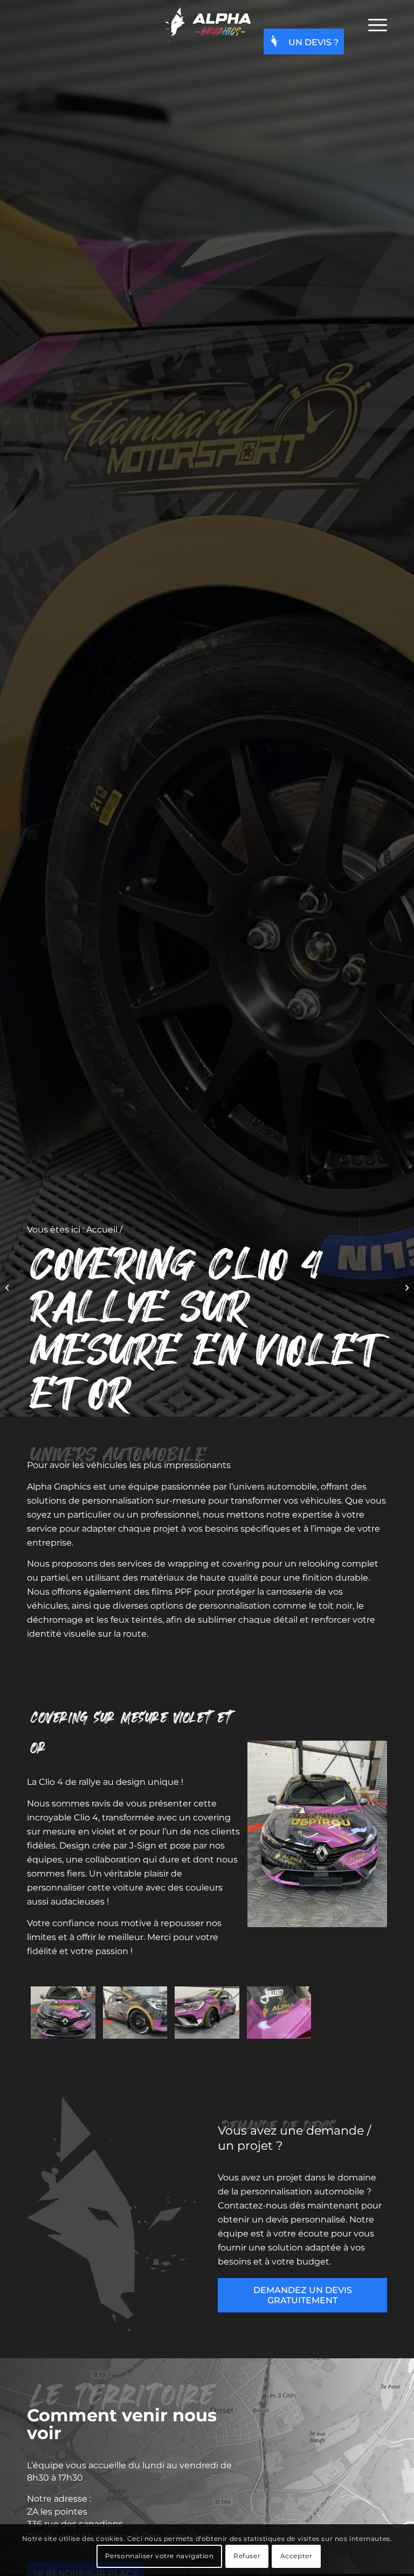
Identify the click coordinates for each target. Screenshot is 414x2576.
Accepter (296, 2556)
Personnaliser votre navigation (160, 2556)
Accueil (102, 1230)
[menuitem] (372, 24)
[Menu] (372, 24)
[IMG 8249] (207, 2013)
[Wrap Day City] (406, 1288)
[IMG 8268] (63, 2013)
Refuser (247, 2556)
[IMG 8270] (279, 2013)
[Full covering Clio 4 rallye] (8, 1288)
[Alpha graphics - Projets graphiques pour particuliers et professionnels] (207, 24)
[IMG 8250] (135, 2013)
